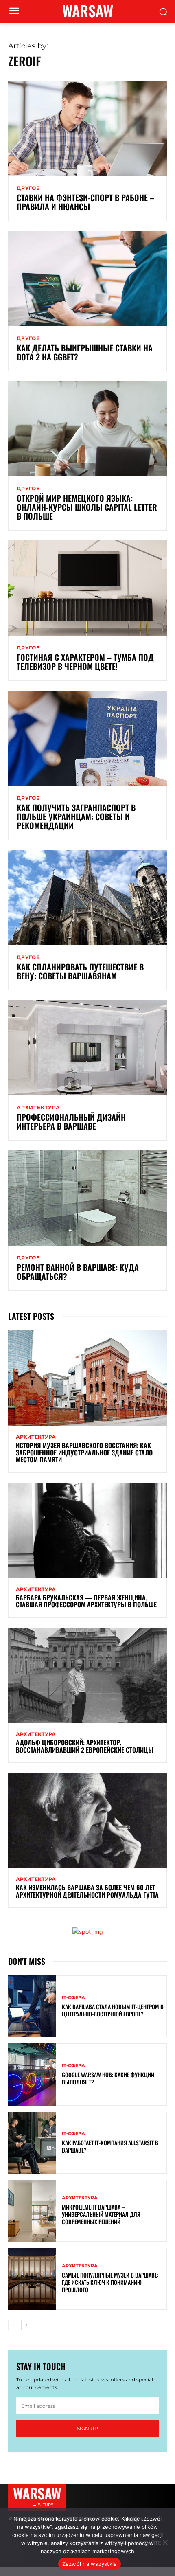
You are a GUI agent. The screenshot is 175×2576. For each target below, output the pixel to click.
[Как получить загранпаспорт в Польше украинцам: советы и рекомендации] (87, 738)
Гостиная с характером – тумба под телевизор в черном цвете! (85, 662)
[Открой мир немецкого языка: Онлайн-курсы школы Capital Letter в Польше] (87, 429)
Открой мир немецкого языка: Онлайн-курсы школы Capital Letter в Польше (87, 507)
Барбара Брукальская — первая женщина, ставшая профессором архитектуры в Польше (86, 1601)
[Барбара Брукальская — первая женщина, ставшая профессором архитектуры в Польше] (87, 1530)
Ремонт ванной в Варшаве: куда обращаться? (78, 1272)
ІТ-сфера (73, 1998)
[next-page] (26, 2325)
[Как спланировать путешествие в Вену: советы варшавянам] (87, 897)
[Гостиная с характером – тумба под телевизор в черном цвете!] (87, 588)
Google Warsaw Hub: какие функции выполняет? (108, 2078)
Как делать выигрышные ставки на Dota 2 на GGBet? (85, 352)
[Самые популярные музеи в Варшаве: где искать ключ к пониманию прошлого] (32, 2279)
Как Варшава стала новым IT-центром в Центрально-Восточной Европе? (113, 2010)
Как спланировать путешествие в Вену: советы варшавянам (80, 971)
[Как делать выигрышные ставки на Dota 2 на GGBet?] (87, 279)
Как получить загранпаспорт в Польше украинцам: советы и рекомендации (76, 816)
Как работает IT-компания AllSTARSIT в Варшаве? (110, 2146)
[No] (165, 2542)
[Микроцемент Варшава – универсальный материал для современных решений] (32, 2211)
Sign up (87, 2428)
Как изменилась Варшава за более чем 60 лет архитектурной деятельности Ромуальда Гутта (87, 1891)
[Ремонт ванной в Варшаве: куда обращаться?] (87, 1198)
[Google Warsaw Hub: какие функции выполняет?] (32, 2074)
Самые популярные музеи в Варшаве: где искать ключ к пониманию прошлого (110, 2282)
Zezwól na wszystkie (90, 2564)
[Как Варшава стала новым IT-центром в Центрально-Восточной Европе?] (32, 2006)
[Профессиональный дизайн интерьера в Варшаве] (87, 1048)
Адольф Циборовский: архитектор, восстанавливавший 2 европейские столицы (85, 1746)
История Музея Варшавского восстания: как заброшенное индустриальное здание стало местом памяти (84, 1452)
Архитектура (38, 1108)
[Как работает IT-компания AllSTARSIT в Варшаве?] (32, 2143)
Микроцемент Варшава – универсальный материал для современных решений (101, 2214)
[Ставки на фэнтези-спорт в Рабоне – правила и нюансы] (87, 128)
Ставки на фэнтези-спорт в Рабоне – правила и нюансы (85, 202)
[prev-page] (13, 2325)
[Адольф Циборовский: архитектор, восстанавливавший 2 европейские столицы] (87, 1675)
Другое (28, 188)
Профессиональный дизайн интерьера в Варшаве (71, 1121)
